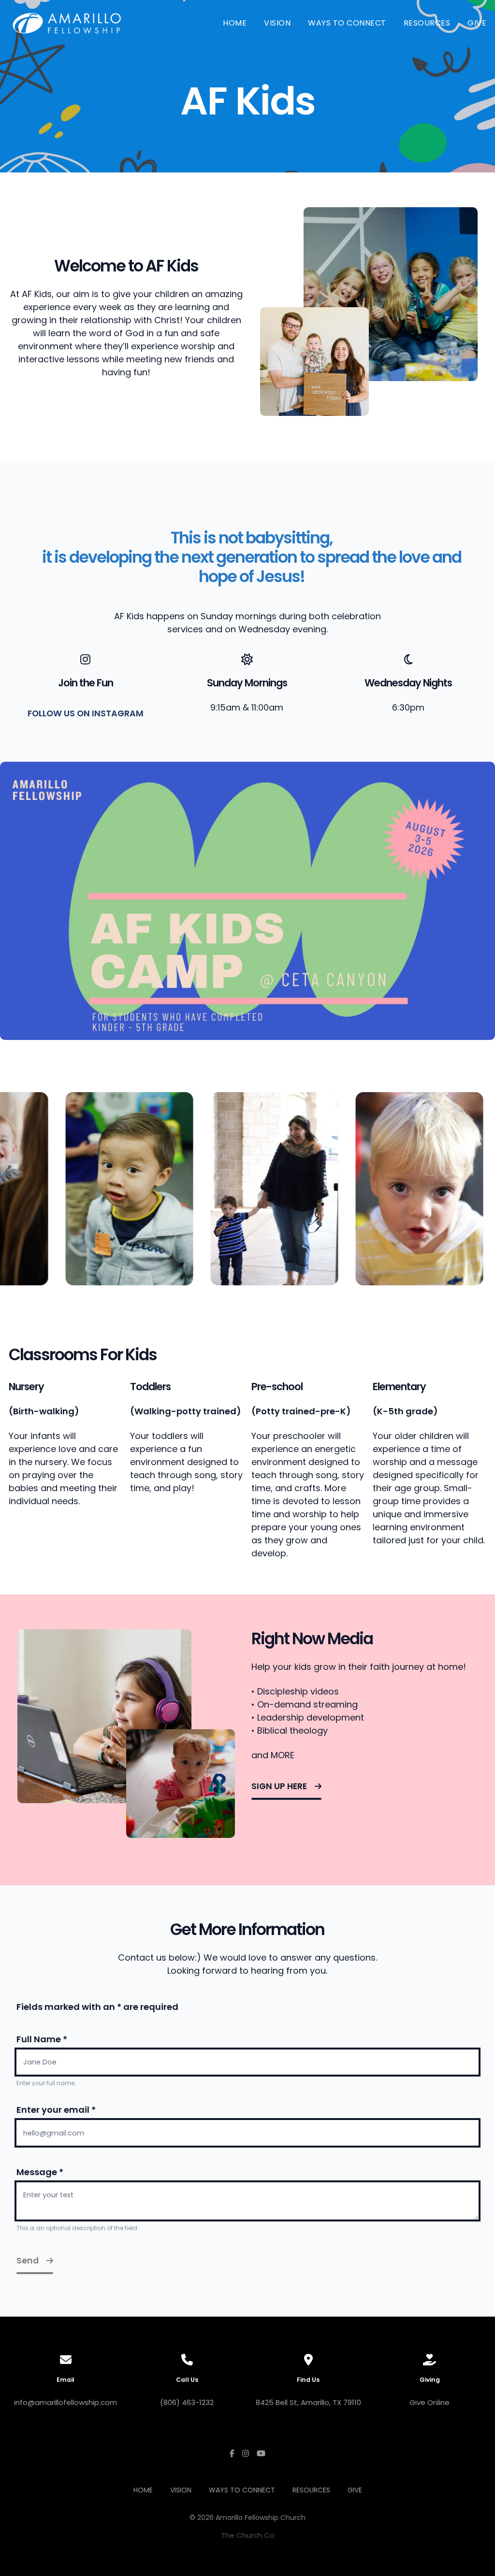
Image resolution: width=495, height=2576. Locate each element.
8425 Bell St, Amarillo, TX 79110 (308, 2402)
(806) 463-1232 (187, 2402)
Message (40, 2172)
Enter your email (56, 2110)
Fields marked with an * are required (97, 2007)
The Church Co (248, 2535)
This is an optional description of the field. (78, 2228)
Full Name (42, 2039)
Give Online (429, 2402)
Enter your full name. (46, 2083)
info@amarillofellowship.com (66, 2402)
